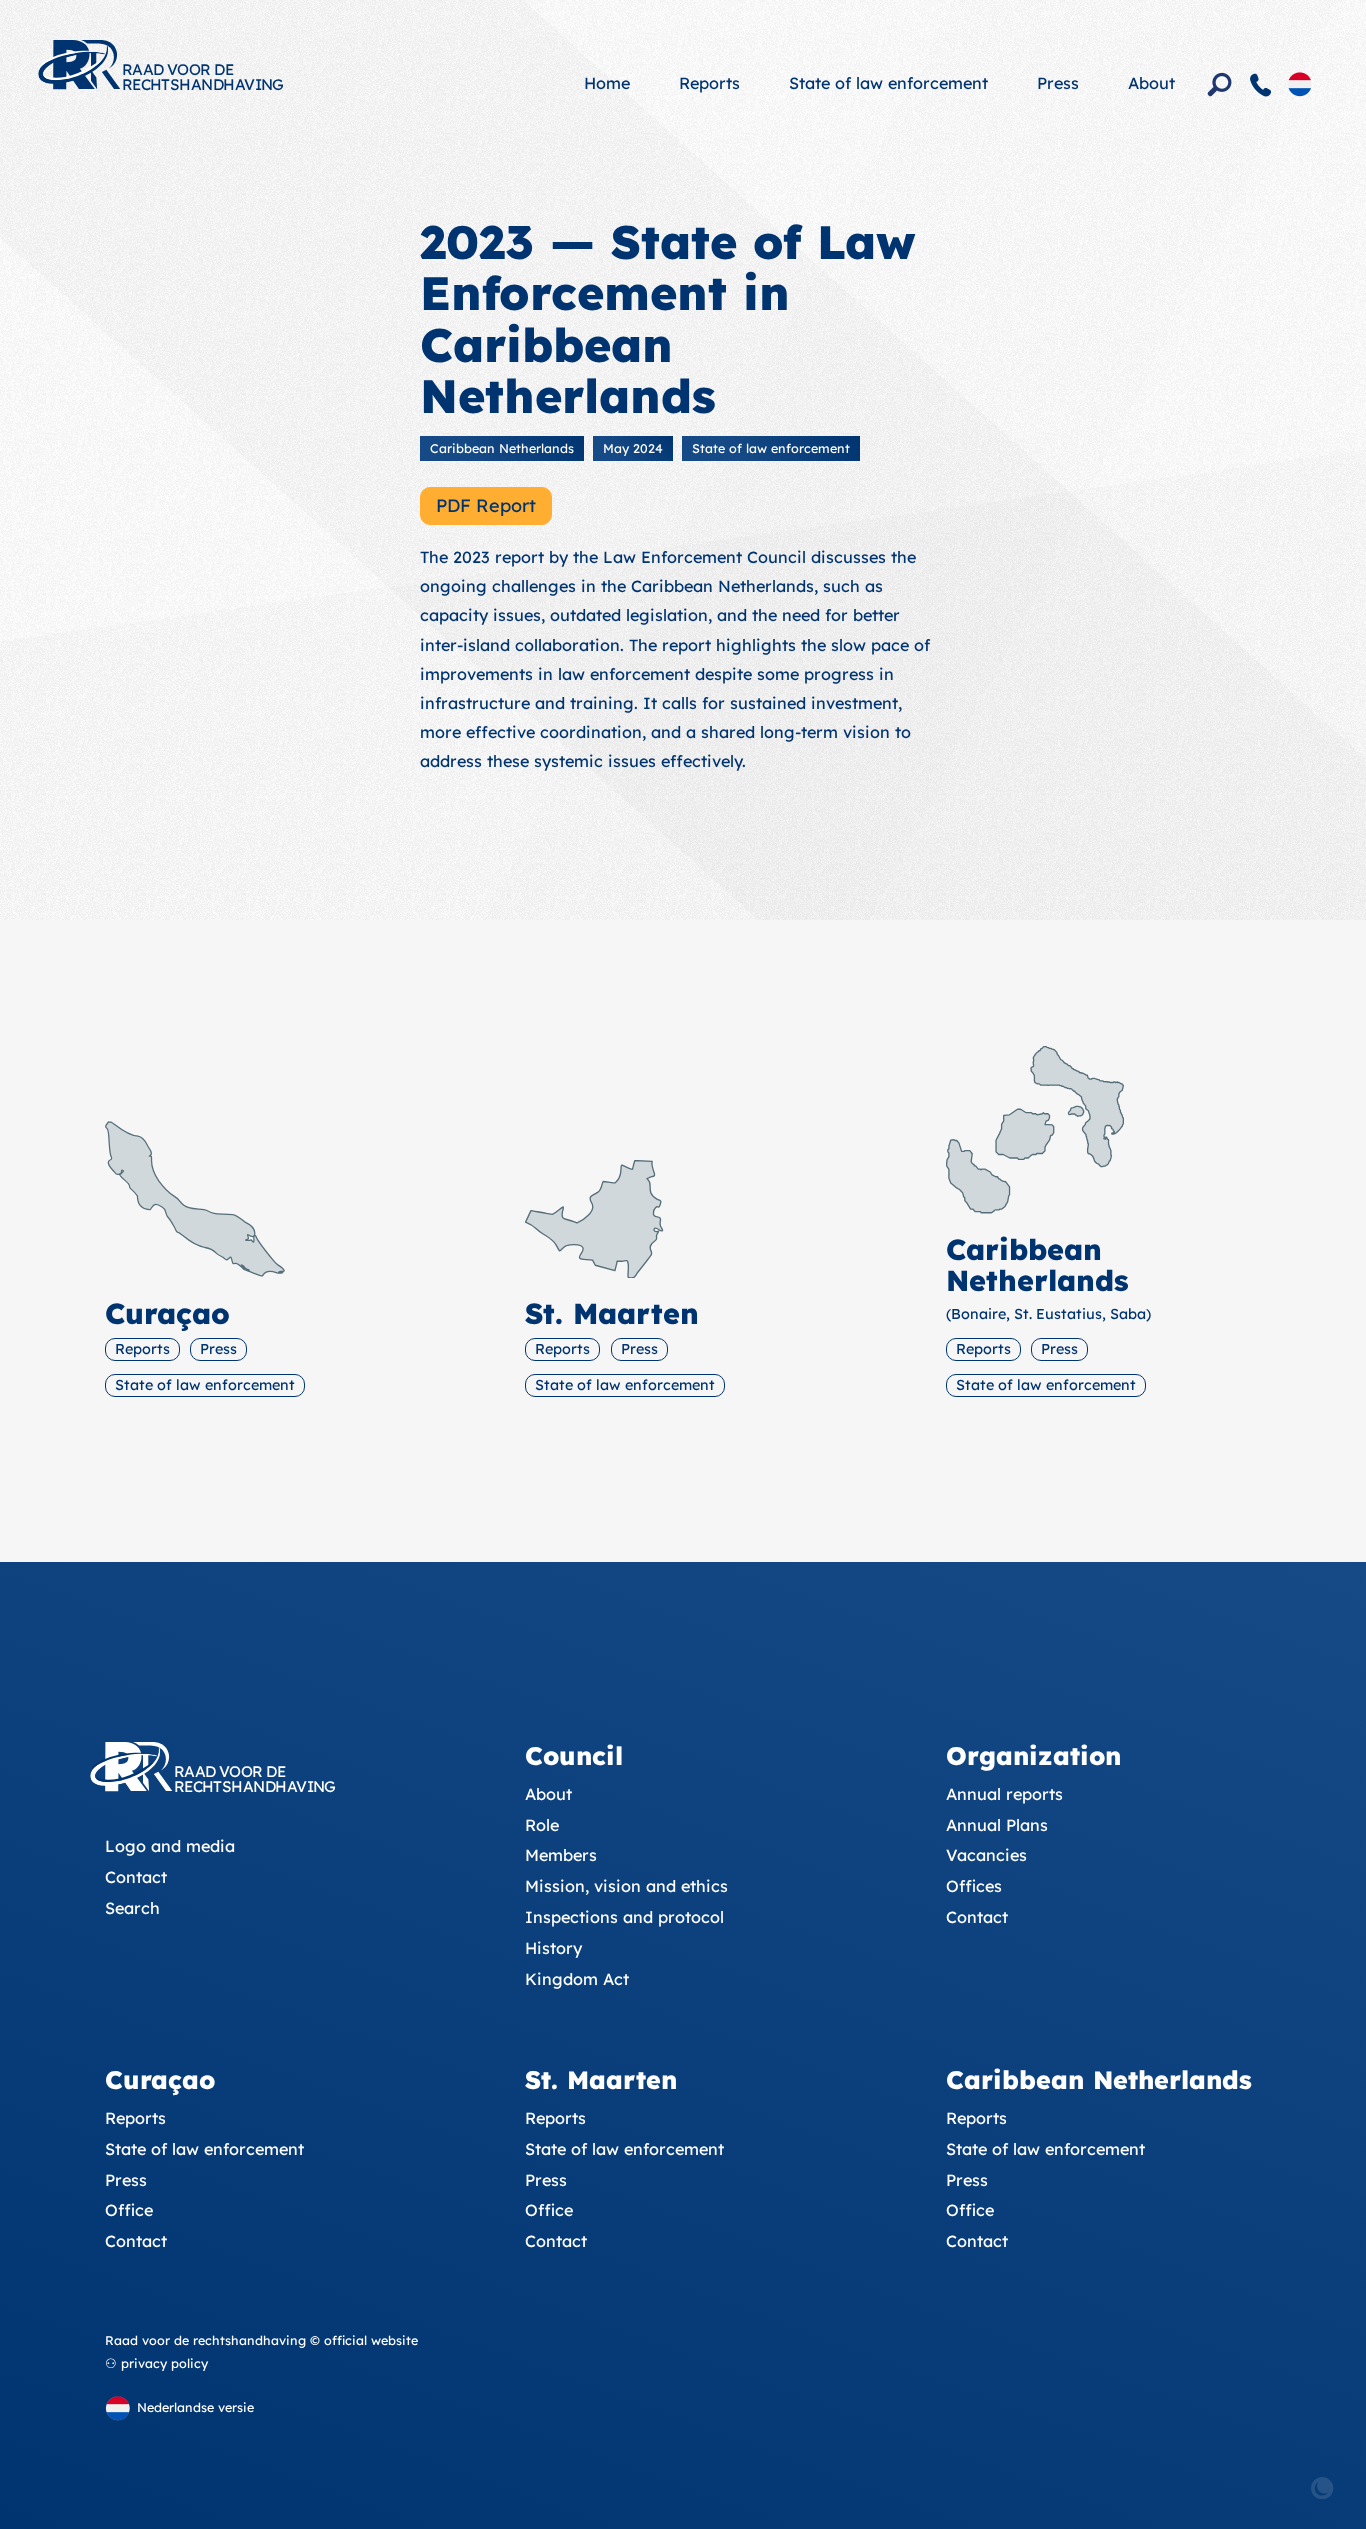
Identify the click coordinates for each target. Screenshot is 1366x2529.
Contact (136, 1877)
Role (542, 1825)
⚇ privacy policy (156, 2363)
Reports (709, 83)
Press (1058, 83)
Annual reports (1004, 1794)
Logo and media (170, 1846)
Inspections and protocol (624, 1917)
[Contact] (1261, 85)
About (1151, 83)
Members (561, 1855)
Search (132, 1908)
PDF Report (486, 505)
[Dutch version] (1300, 83)
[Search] (1220, 85)
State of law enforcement (888, 83)
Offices (974, 1886)
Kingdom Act (577, 1979)
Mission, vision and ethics (626, 1886)
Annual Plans (997, 1825)
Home (607, 83)
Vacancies (986, 1855)
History (553, 1948)
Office (129, 2210)
